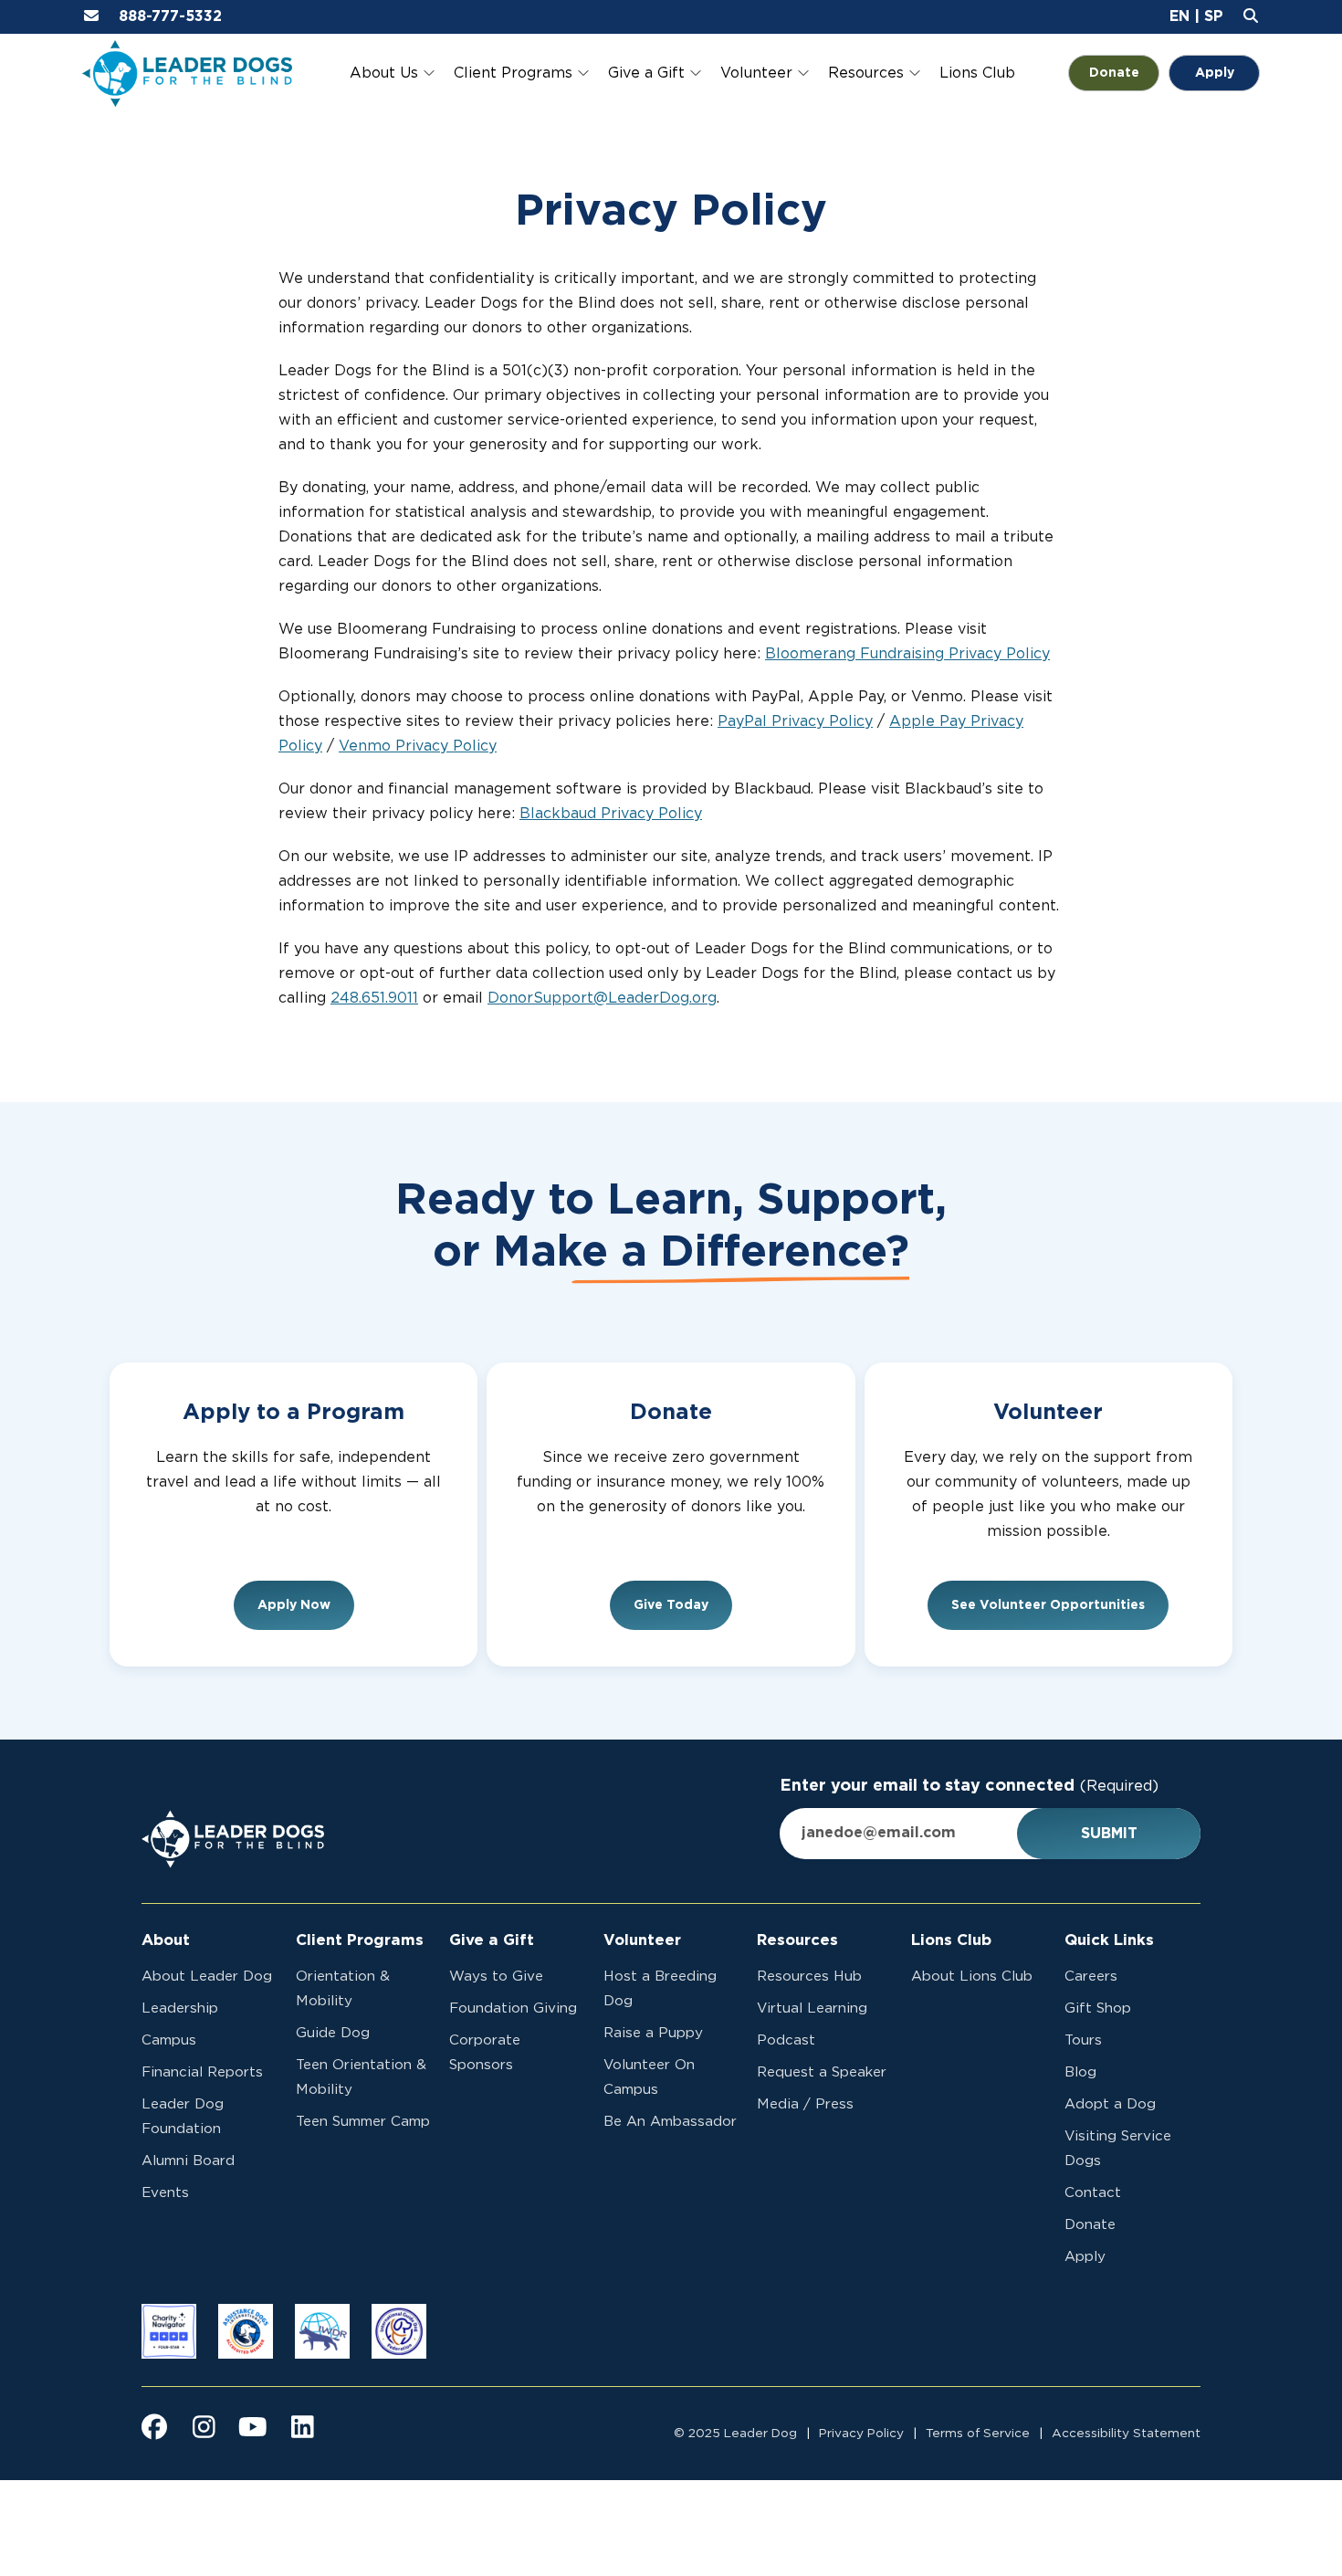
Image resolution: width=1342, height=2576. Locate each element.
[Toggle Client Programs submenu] (583, 73)
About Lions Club (972, 1977)
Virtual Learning (812, 2008)
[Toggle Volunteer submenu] (803, 73)
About (166, 1940)
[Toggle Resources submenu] (915, 73)
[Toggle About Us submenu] (429, 73)
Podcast (786, 2040)
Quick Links (1109, 1940)
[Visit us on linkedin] (302, 2427)
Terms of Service (978, 2434)
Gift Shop (1098, 2008)
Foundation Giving (513, 2008)
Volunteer (756, 73)
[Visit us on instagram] (204, 2427)
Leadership (180, 2008)
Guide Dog (333, 2033)
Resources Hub (809, 1977)
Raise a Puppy (653, 2033)
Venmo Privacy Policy (418, 746)
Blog (1080, 2072)
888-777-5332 (170, 16)
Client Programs (513, 73)
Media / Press (805, 2104)
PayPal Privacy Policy (795, 721)
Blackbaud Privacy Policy (611, 814)
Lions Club (977, 73)
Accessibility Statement (1126, 2434)
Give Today (671, 1605)
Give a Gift (646, 73)
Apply (1215, 73)
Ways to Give (496, 1977)
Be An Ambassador (670, 2122)
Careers (1091, 1977)
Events (165, 2193)
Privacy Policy (861, 2434)
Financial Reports (202, 2072)
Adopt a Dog (1110, 2104)
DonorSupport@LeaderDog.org (602, 998)
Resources (866, 73)
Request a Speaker (822, 2072)
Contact (1093, 2193)
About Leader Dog (207, 1977)
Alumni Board (188, 2161)
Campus (169, 2040)
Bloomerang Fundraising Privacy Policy (907, 654)
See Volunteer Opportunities (1048, 1605)
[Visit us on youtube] (253, 2427)
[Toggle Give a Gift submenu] (696, 73)
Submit (1109, 1834)
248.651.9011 (374, 998)
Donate (1124, 73)
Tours (1083, 2040)
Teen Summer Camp (363, 2122)
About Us (384, 73)
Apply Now (294, 1605)
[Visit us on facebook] (154, 2427)
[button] (1179, 16)
